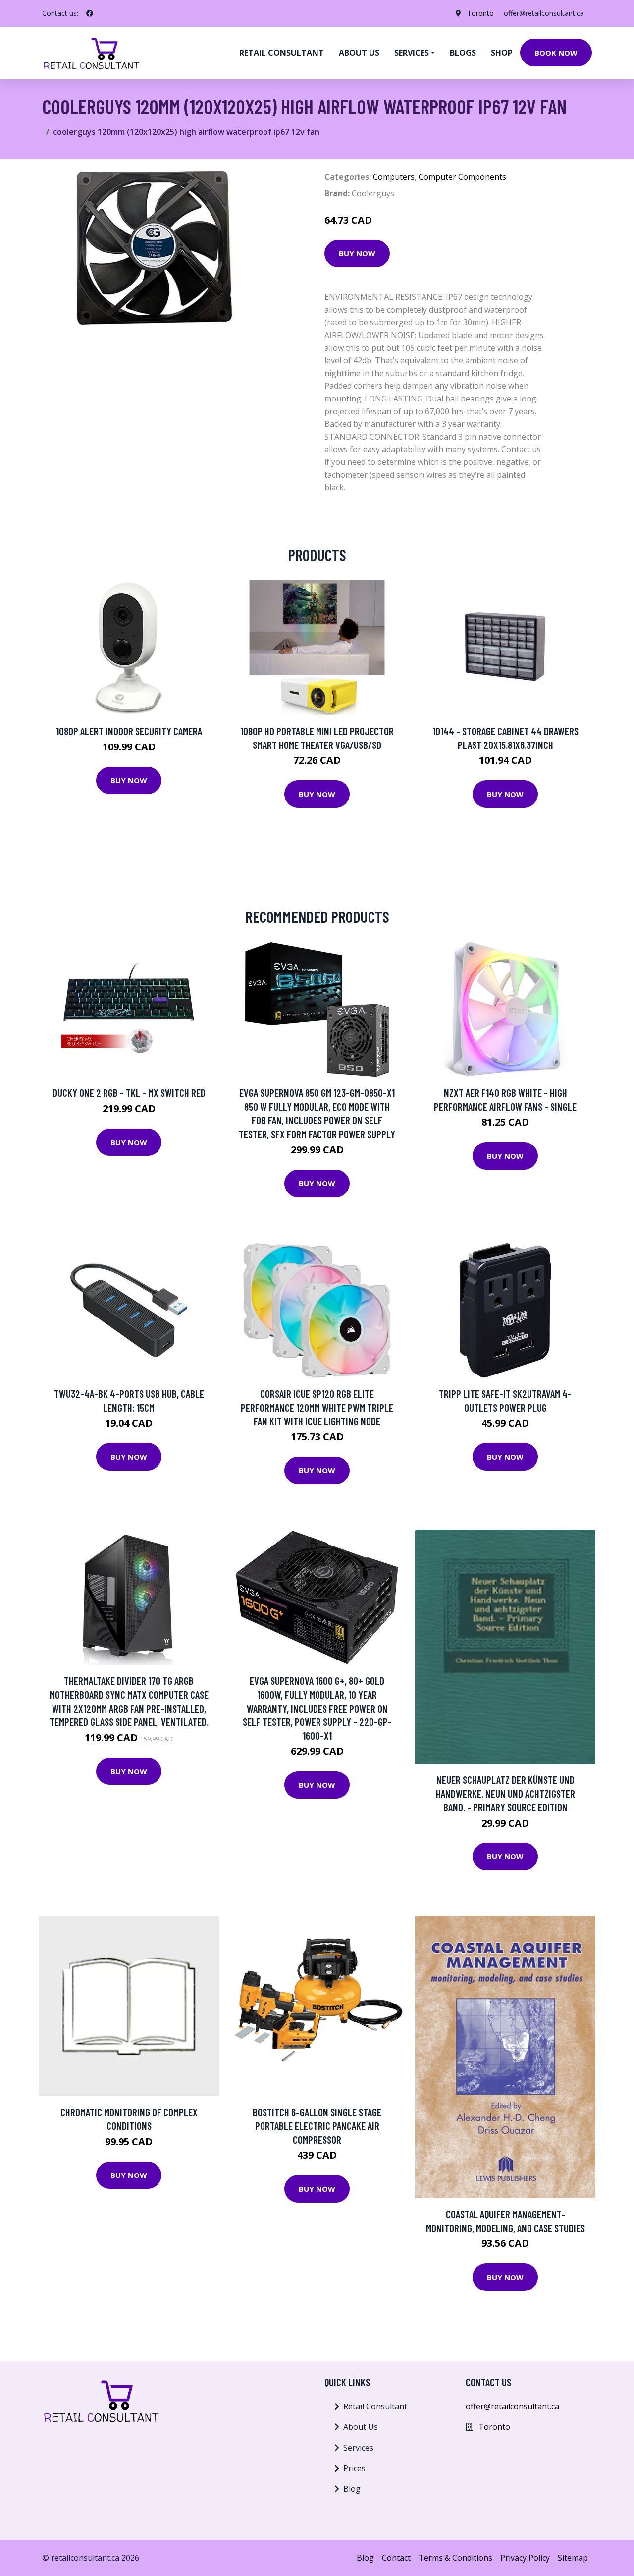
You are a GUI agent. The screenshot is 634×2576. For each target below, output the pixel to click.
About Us (361, 2427)
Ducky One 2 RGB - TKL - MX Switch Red (129, 1093)
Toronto (480, 13)
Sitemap (573, 2558)
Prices (354, 2468)
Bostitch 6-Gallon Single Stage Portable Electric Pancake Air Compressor (317, 2125)
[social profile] (90, 13)
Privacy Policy (525, 2558)
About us (359, 53)
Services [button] (412, 53)
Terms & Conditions (455, 2558)
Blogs (463, 53)
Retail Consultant (282, 53)
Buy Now (357, 253)
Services (358, 2448)
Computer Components (462, 177)
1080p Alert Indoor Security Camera (129, 731)
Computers (394, 177)
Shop (502, 53)
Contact (396, 2558)
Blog (352, 2489)
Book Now (556, 53)
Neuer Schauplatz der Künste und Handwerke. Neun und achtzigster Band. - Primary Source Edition (505, 1793)
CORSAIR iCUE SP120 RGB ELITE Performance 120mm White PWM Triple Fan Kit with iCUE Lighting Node (317, 1407)
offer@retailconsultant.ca (544, 13)
